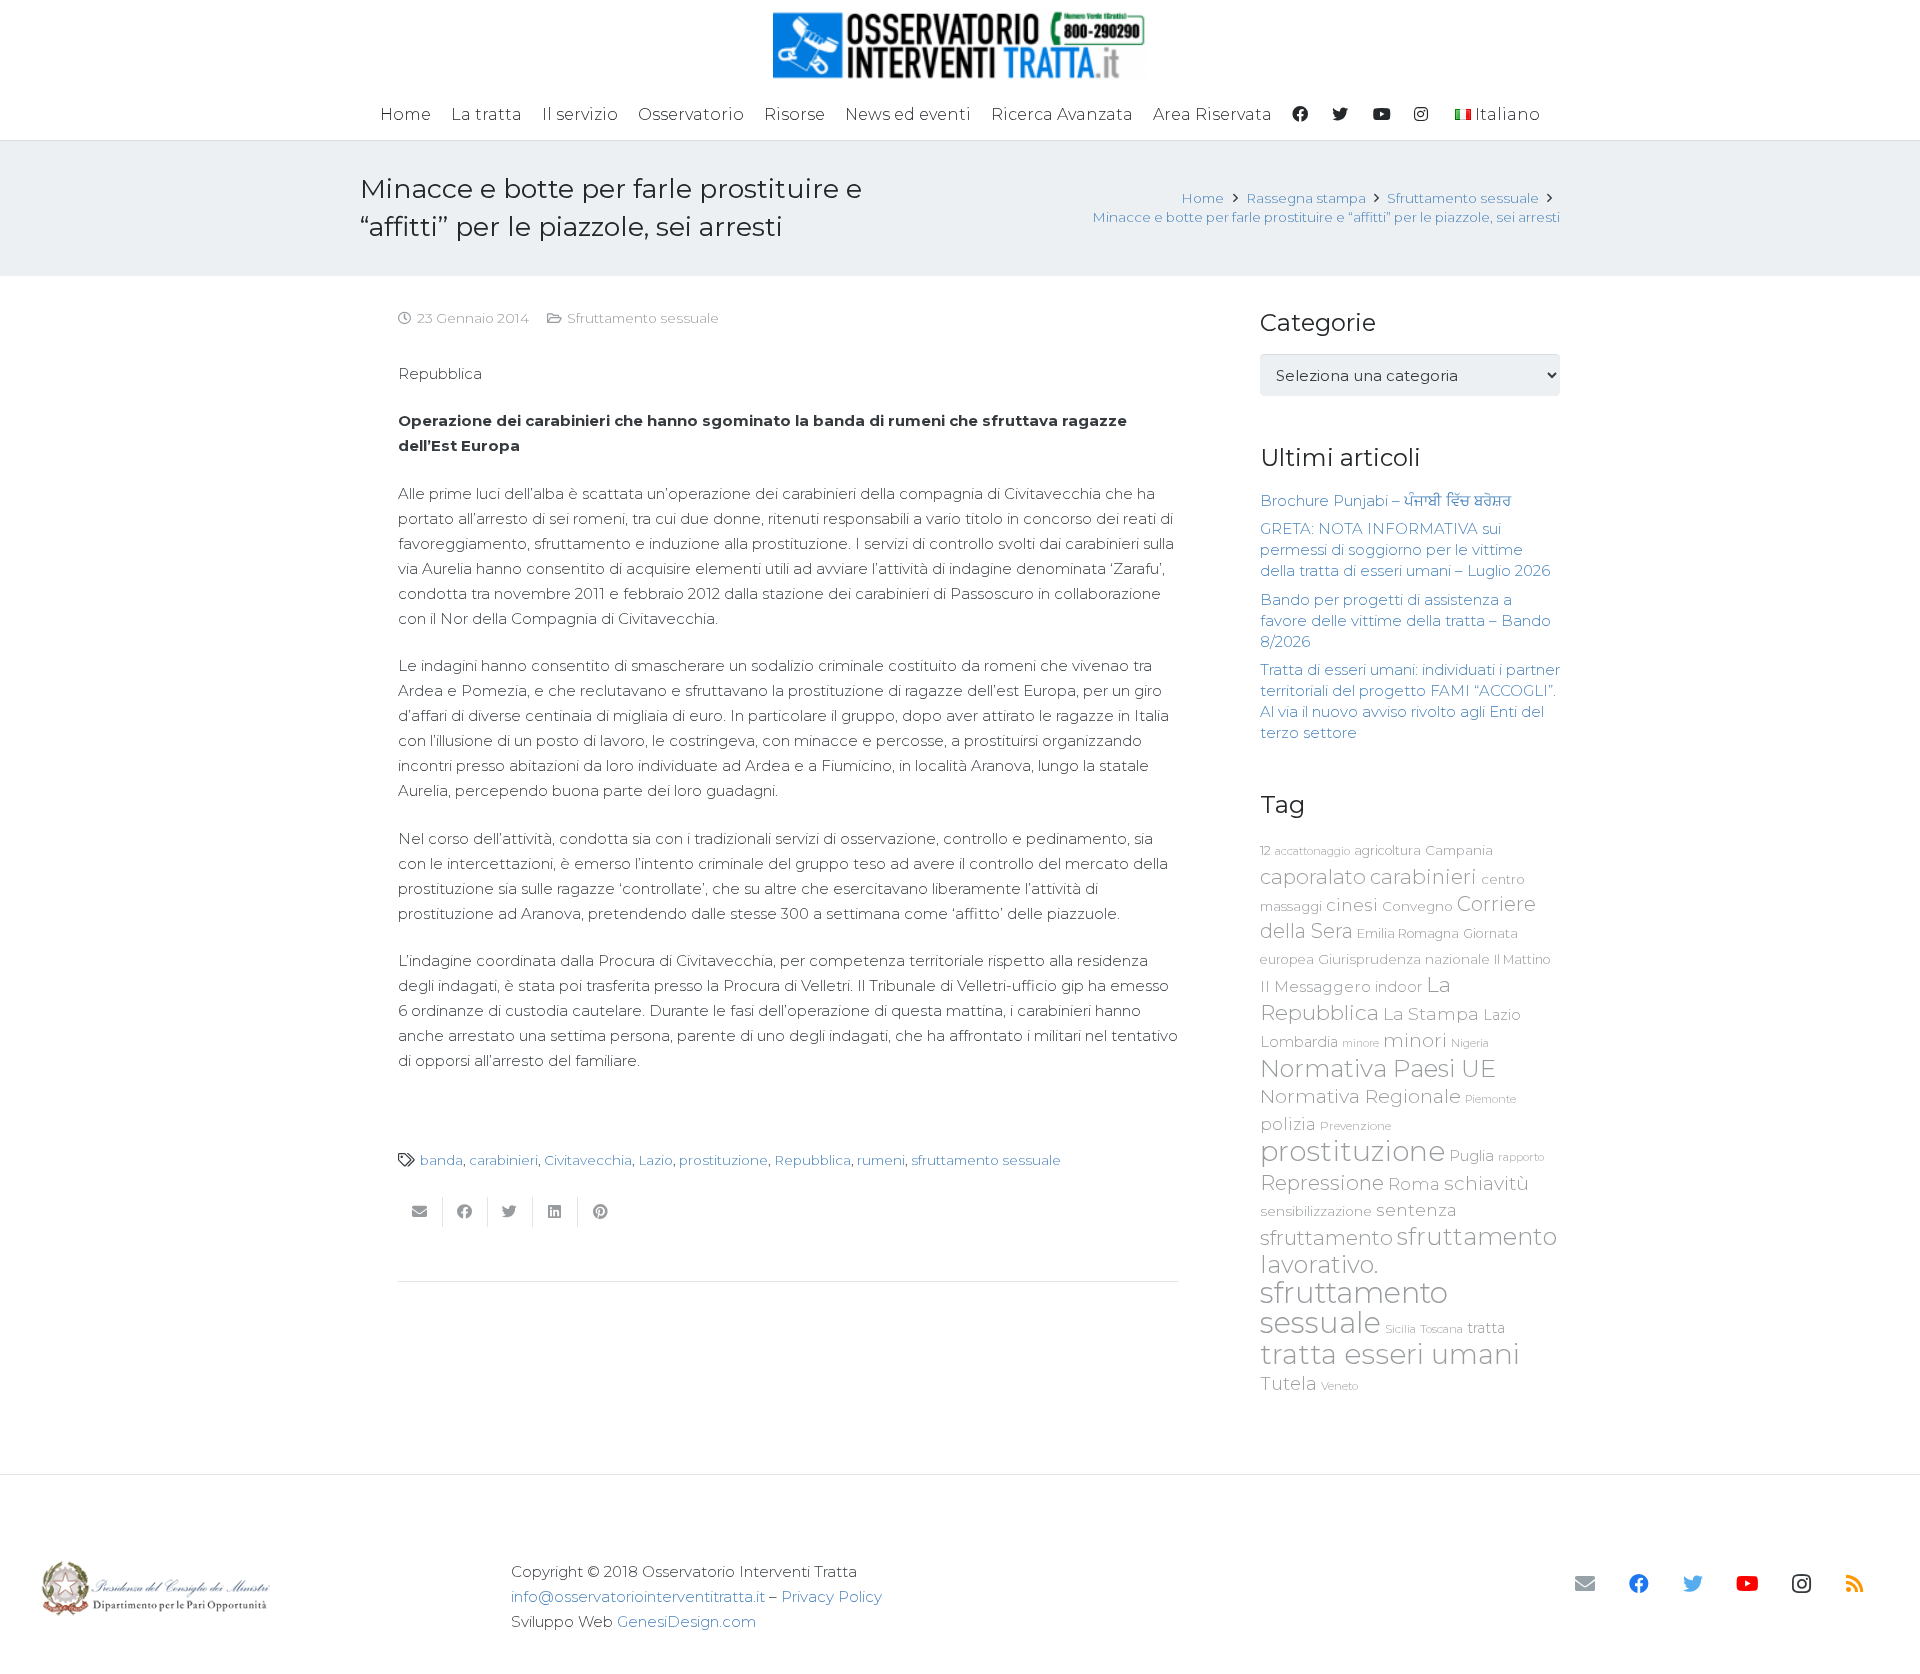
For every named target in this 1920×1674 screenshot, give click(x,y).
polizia (1288, 1124)
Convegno (1417, 906)
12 (1265, 850)
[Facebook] (1639, 1584)
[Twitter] (1693, 1584)
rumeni (881, 1160)
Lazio (655, 1160)
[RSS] (1855, 1584)
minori (1415, 1040)
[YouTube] (1747, 1584)
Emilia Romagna (1408, 933)
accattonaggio (1312, 851)
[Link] (960, 45)
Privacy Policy (831, 1596)
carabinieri (503, 1160)
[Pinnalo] (600, 1212)
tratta (1486, 1328)
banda (441, 1160)
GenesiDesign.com (686, 1621)
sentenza (1416, 1209)
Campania (1459, 850)
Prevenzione (1355, 1126)
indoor (1398, 987)
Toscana (1441, 1329)
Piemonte (1490, 1099)
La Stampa (1431, 1013)
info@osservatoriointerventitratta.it (638, 1596)
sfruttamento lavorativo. (1408, 1250)
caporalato (1313, 876)
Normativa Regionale (1360, 1096)
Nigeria (1470, 1043)
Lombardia (1299, 1042)
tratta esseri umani (1390, 1354)
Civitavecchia (588, 1160)
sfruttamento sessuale (986, 1160)
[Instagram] (1801, 1584)
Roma (1414, 1184)
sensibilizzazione (1316, 1211)
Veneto (1339, 1386)
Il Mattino (1522, 959)
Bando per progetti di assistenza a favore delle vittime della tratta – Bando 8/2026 (1405, 620)
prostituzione (723, 1160)
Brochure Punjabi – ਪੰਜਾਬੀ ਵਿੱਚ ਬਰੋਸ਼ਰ (1385, 500)
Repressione (1322, 1182)
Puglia (1471, 1155)
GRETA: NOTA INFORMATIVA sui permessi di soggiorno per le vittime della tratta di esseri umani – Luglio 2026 (1405, 549)
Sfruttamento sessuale (643, 318)
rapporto (1521, 1157)
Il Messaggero (1315, 986)
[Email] (1585, 1584)
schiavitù (1486, 1183)
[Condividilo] (465, 1212)
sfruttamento (1326, 1237)
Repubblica (812, 1160)
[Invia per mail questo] (420, 1212)
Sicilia (1400, 1329)
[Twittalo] (510, 1212)
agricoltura (1387, 850)
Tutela (1288, 1383)
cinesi (1352, 904)
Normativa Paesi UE (1378, 1068)
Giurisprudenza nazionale (1404, 959)
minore (1360, 1043)
